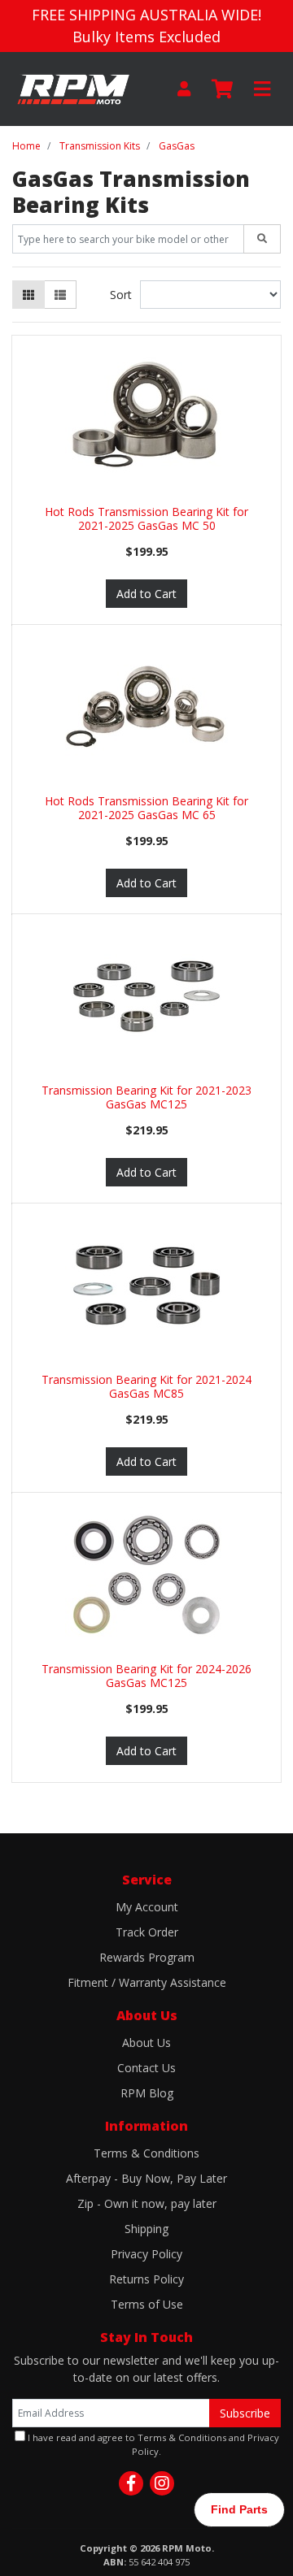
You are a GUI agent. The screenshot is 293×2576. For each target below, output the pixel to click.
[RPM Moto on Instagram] (162, 2483)
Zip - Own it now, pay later (147, 2203)
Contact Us (146, 2068)
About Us (146, 2043)
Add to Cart (146, 594)
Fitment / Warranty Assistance (147, 1982)
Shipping (146, 2229)
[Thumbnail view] (28, 295)
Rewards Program (147, 1957)
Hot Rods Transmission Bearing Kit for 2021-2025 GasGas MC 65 (146, 808)
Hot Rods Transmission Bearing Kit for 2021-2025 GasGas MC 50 (146, 518)
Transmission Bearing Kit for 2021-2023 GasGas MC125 (146, 1097)
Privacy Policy (146, 2254)
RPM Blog (147, 2093)
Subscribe (245, 2413)
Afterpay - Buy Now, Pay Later (146, 2178)
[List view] (60, 295)
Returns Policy (146, 2279)
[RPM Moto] (73, 87)
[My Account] (184, 89)
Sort (121, 295)
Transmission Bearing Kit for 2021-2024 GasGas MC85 (146, 1386)
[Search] (262, 239)
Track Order (147, 1932)
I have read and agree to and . (152, 2444)
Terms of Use (147, 2304)
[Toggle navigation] (262, 89)
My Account (147, 1907)
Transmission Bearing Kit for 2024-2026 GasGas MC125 (146, 1676)
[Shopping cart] (222, 89)
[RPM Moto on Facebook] (131, 2483)
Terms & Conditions (146, 2153)
